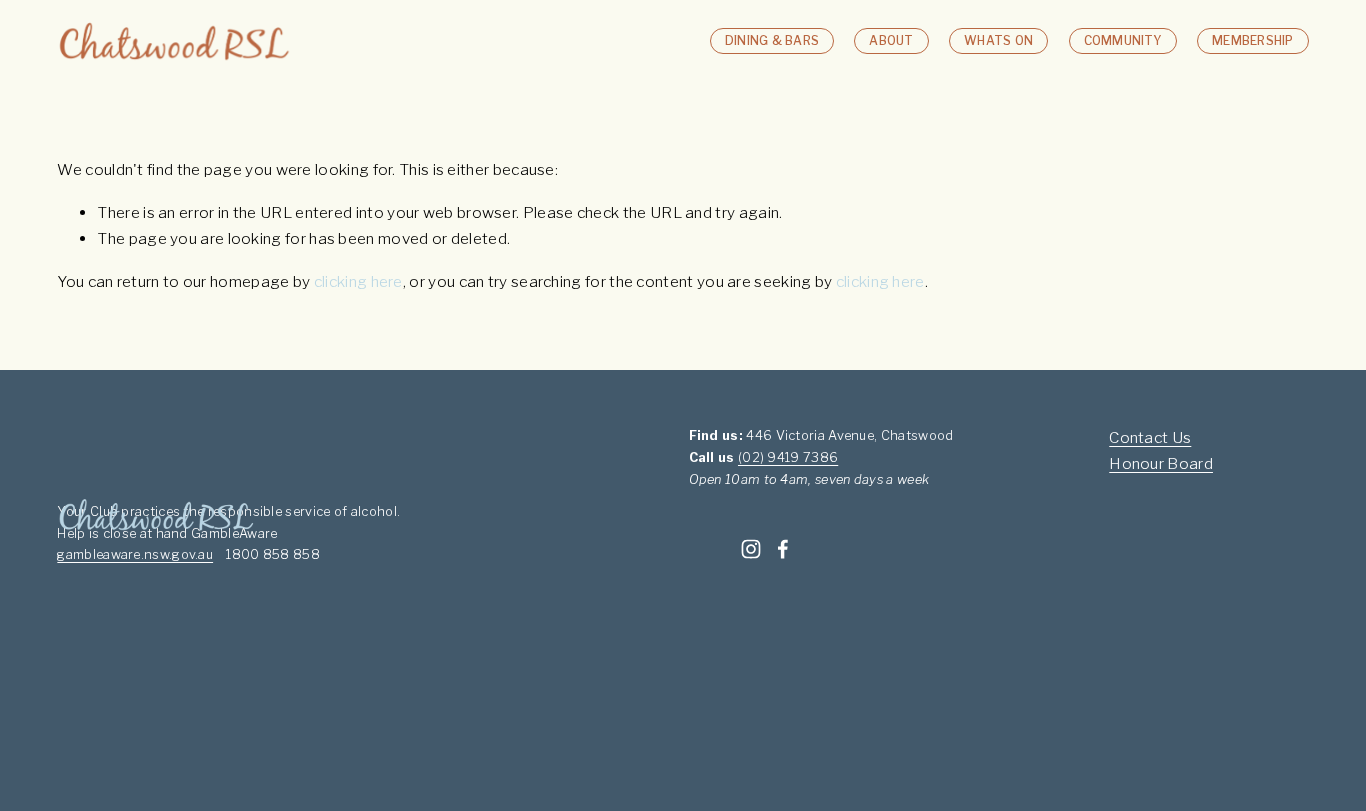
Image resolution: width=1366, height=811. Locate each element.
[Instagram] (751, 549)
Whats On (998, 40)
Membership (1252, 40)
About (891, 40)
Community (1123, 40)
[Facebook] (783, 549)
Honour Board (1161, 463)
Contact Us (1150, 437)
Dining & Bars (772, 40)
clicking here (358, 281)
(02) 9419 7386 (788, 457)
